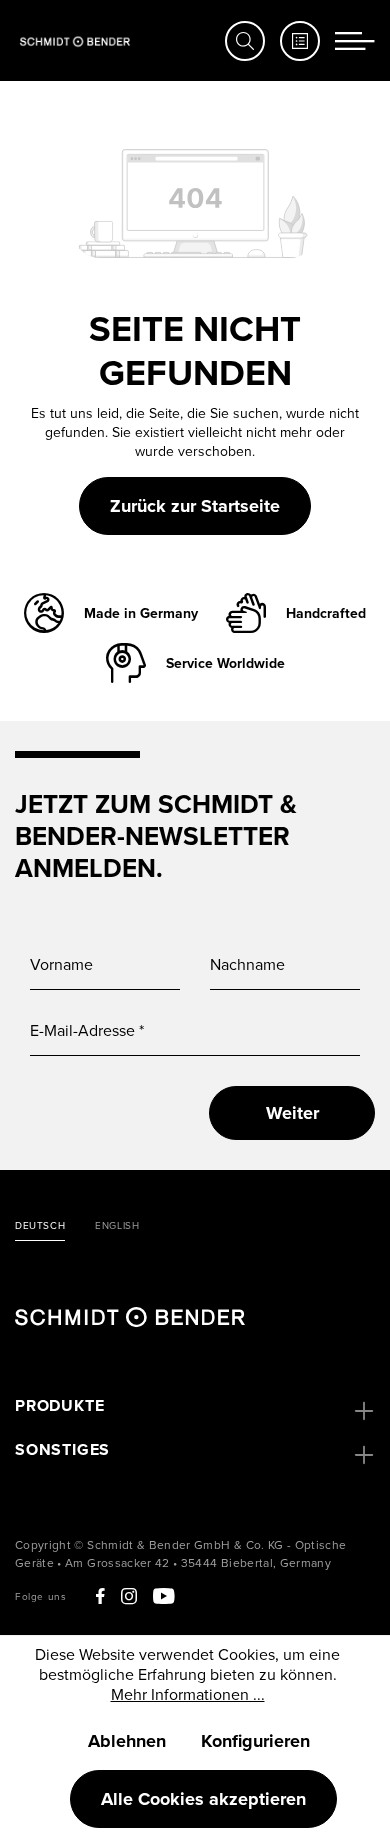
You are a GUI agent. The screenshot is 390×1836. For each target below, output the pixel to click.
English (117, 1226)
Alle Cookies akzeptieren (203, 1799)
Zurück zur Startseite (195, 506)
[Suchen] (245, 41)
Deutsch (40, 1226)
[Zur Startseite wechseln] (75, 40)
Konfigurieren (255, 1741)
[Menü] (355, 41)
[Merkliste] (300, 41)
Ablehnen (127, 1741)
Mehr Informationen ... (188, 1694)
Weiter (292, 1113)
